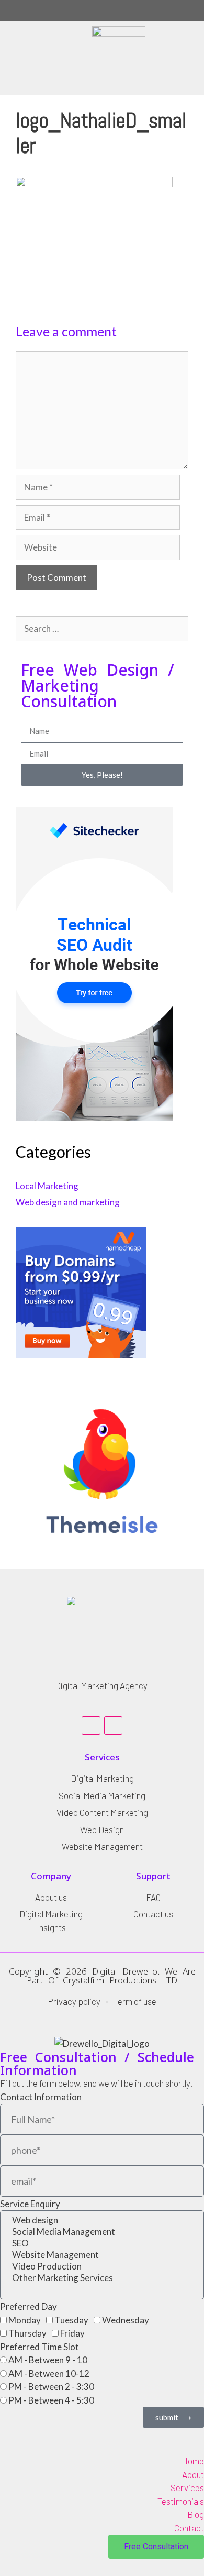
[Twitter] (113, 1725)
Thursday (27, 2333)
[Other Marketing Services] (102, 2278)
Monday (25, 2320)
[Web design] (102, 2220)
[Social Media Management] (102, 2232)
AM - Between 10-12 (49, 2374)
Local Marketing (47, 1186)
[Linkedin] (91, 1725)
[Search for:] (102, 628)
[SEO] (102, 2243)
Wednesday (126, 2320)
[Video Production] (102, 2266)
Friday (72, 2333)
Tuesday (71, 2320)
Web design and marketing (68, 1202)
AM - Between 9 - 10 (48, 2360)
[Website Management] (102, 2255)
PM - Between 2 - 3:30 (51, 2387)
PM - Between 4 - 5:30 (51, 2400)
